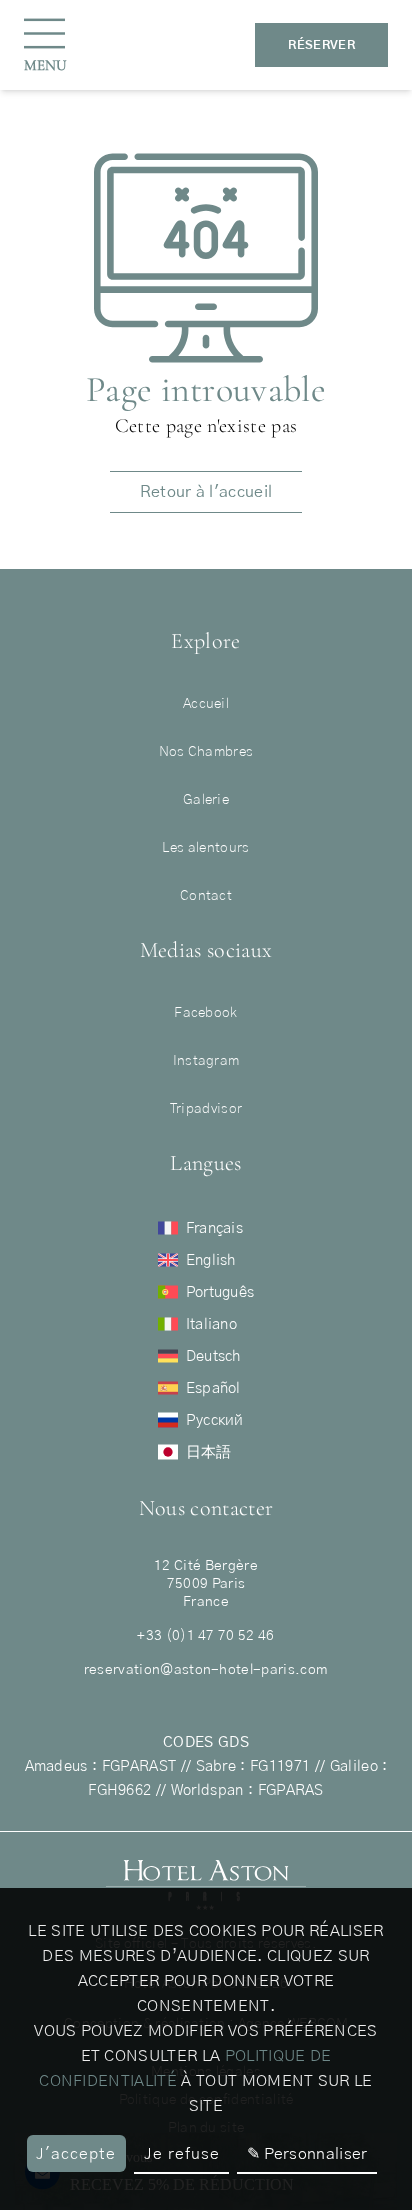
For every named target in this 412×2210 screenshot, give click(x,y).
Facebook (206, 1013)
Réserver (321, 45)
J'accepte (76, 2154)
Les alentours (205, 848)
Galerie (206, 800)
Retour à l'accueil (206, 492)
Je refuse (182, 2154)
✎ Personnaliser (307, 2154)
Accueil (206, 704)
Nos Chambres (206, 752)
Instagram (206, 1061)
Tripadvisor (206, 1109)
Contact (206, 896)
